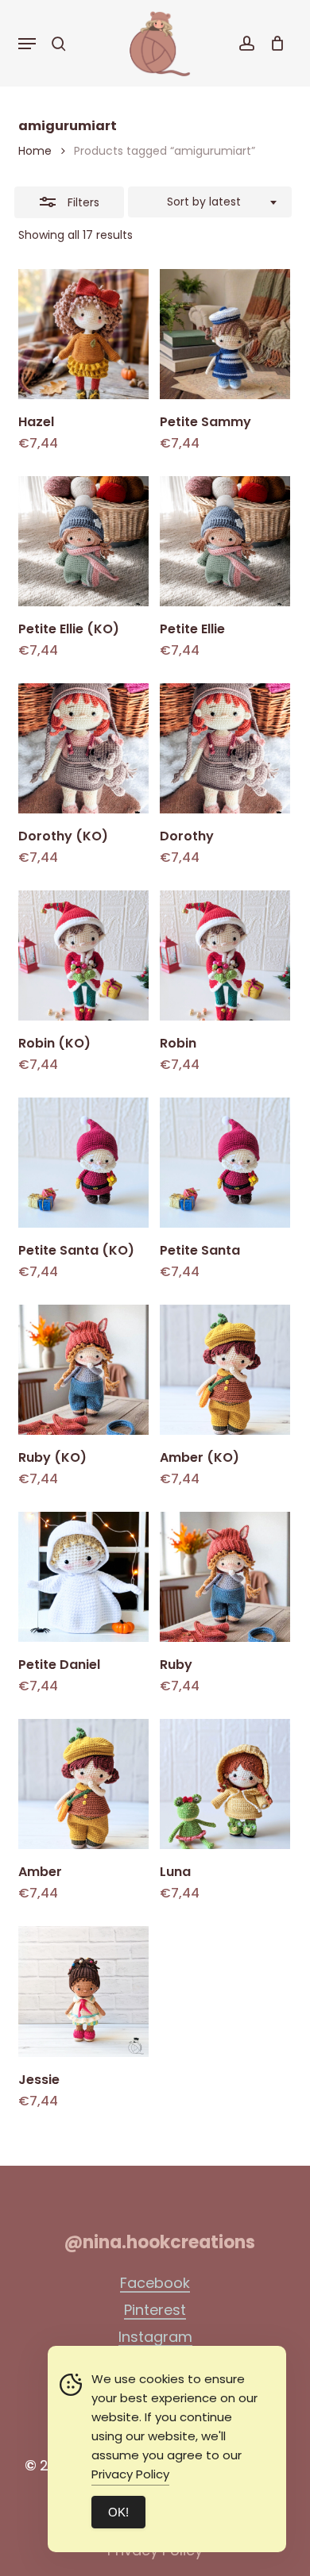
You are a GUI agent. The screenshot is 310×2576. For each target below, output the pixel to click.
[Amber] (83, 1784)
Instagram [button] (155, 2337)
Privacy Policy (130, 2474)
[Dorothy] (225, 748)
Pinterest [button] (155, 2310)
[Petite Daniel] (83, 1577)
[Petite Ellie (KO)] (83, 541)
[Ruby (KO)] (83, 1370)
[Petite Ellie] (225, 541)
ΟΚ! (118, 2512)
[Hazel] (83, 334)
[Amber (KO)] (225, 1370)
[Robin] (225, 955)
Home (35, 151)
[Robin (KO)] (83, 955)
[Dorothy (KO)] (83, 748)
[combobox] (210, 202)
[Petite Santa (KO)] (83, 1163)
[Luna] (225, 1784)
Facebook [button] (155, 2283)
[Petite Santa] (225, 1163)
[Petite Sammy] (225, 334)
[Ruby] (225, 1577)
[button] (27, 44)
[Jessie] (83, 1991)
